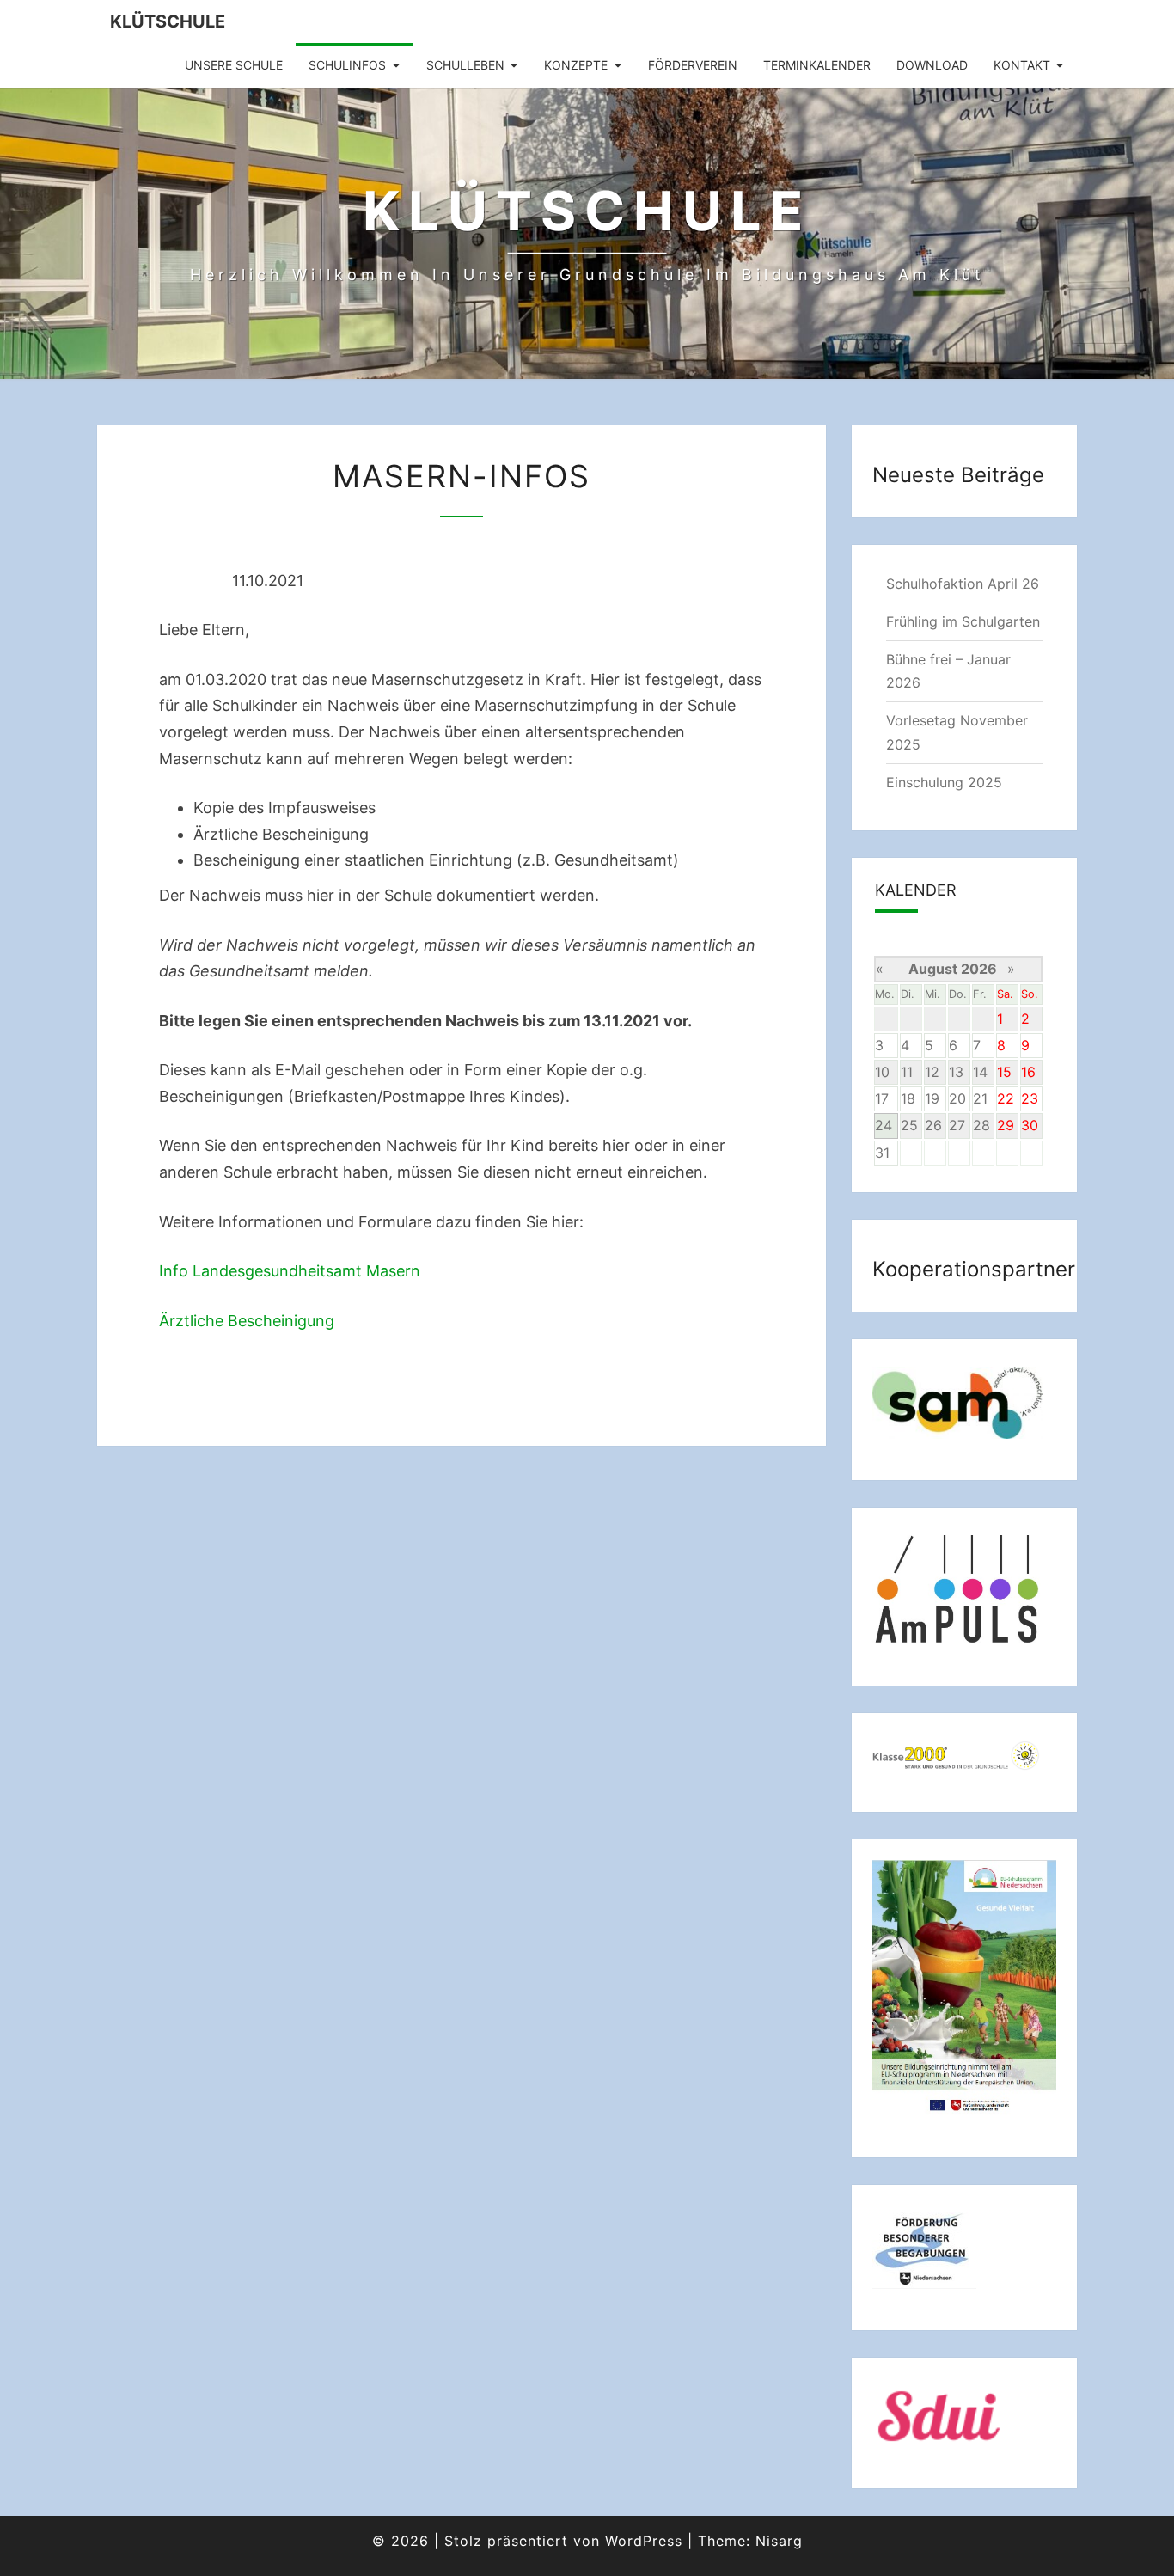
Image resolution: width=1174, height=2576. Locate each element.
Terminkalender (817, 65)
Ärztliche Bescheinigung (247, 1321)
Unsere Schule (234, 65)
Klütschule (168, 21)
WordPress (644, 2541)
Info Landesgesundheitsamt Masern (290, 1271)
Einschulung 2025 (944, 782)
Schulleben (465, 65)
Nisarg (779, 2541)
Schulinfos (347, 65)
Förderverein (693, 65)
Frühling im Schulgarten (963, 621)
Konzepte (576, 65)
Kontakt (1022, 65)
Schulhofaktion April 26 (963, 584)
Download (932, 65)
